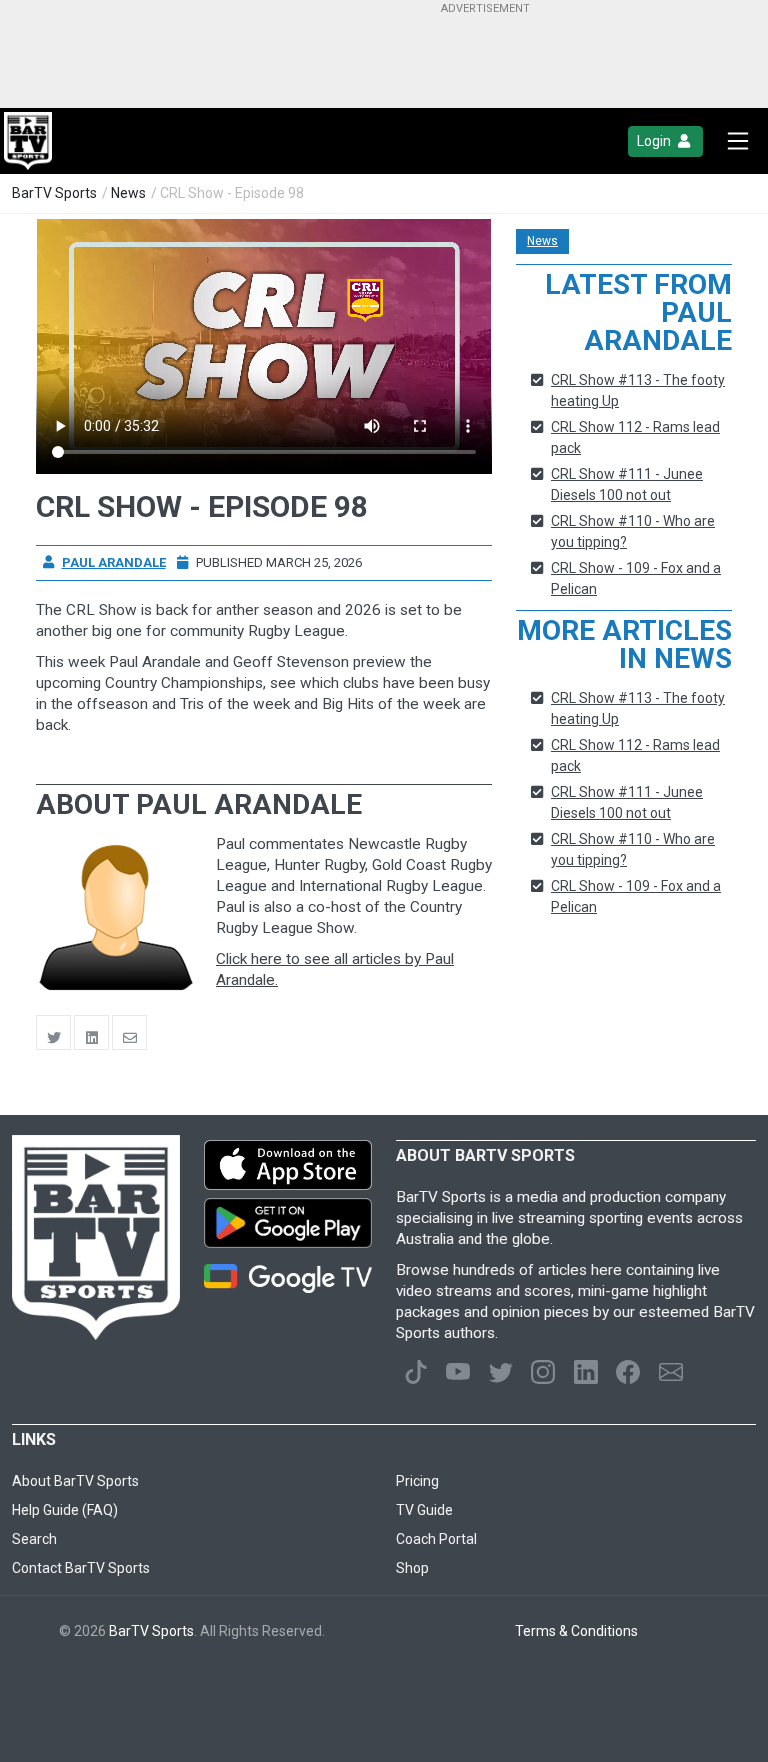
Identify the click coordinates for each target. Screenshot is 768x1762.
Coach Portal (436, 1539)
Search (34, 1539)
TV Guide (424, 1510)
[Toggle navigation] (738, 141)
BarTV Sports (54, 193)
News (128, 193)
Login (655, 141)
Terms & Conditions (576, 1631)
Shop (412, 1568)
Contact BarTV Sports (81, 1568)
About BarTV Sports (75, 1481)
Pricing (417, 1481)
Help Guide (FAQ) (65, 1510)
